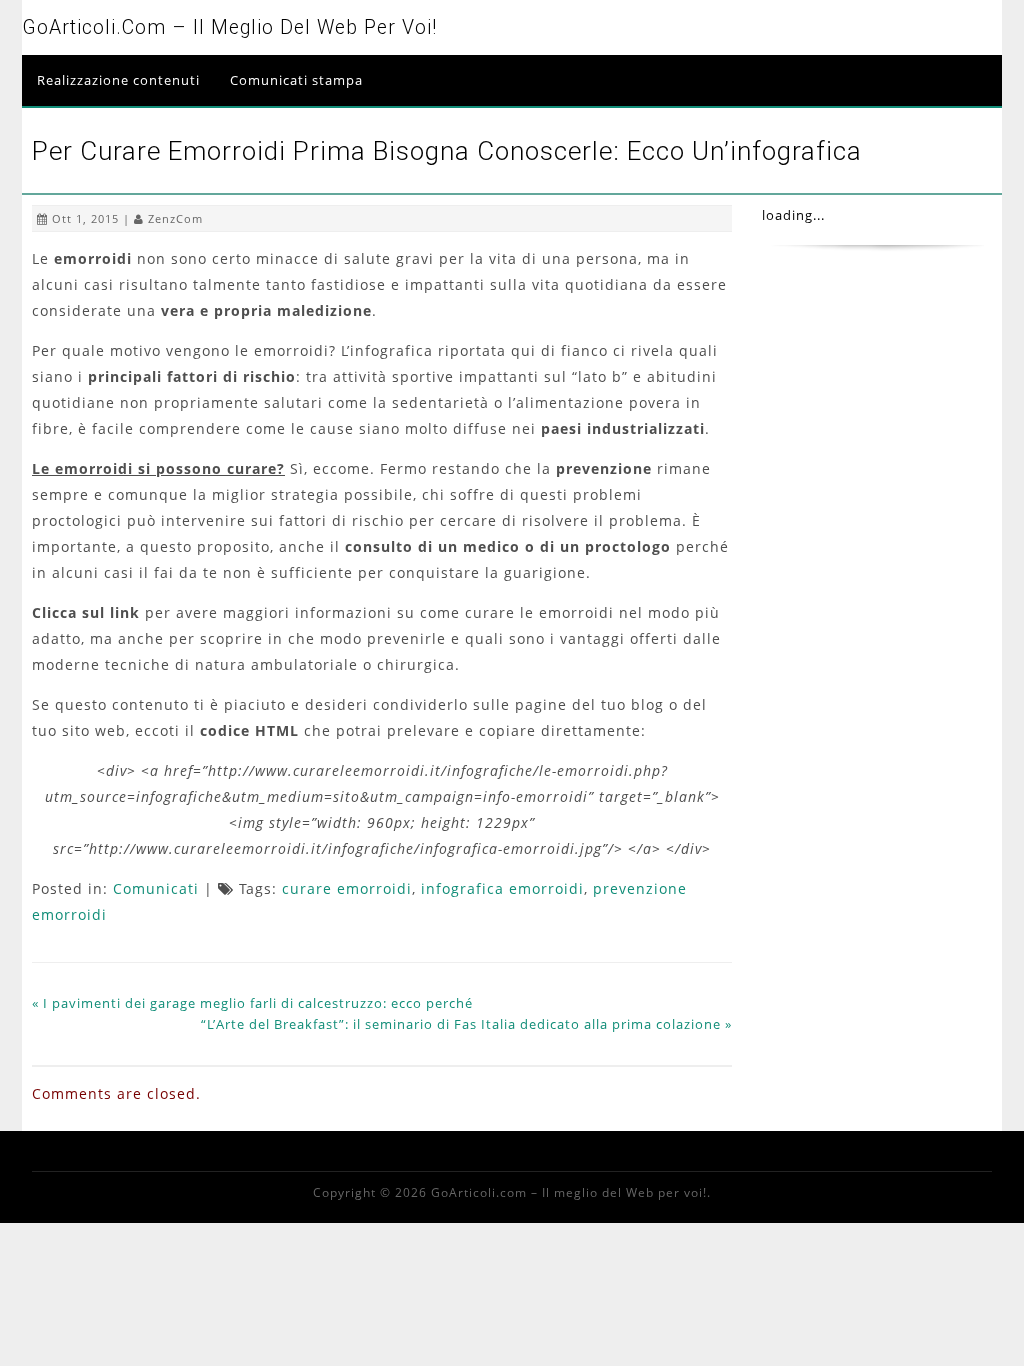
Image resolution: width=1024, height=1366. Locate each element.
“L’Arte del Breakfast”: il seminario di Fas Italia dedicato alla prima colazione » (466, 1024)
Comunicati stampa (296, 80)
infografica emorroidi (502, 888)
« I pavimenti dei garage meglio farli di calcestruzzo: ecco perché (252, 1003)
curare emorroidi (347, 888)
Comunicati (156, 888)
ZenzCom (175, 218)
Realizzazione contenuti (118, 80)
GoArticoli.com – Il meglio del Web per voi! (229, 27)
